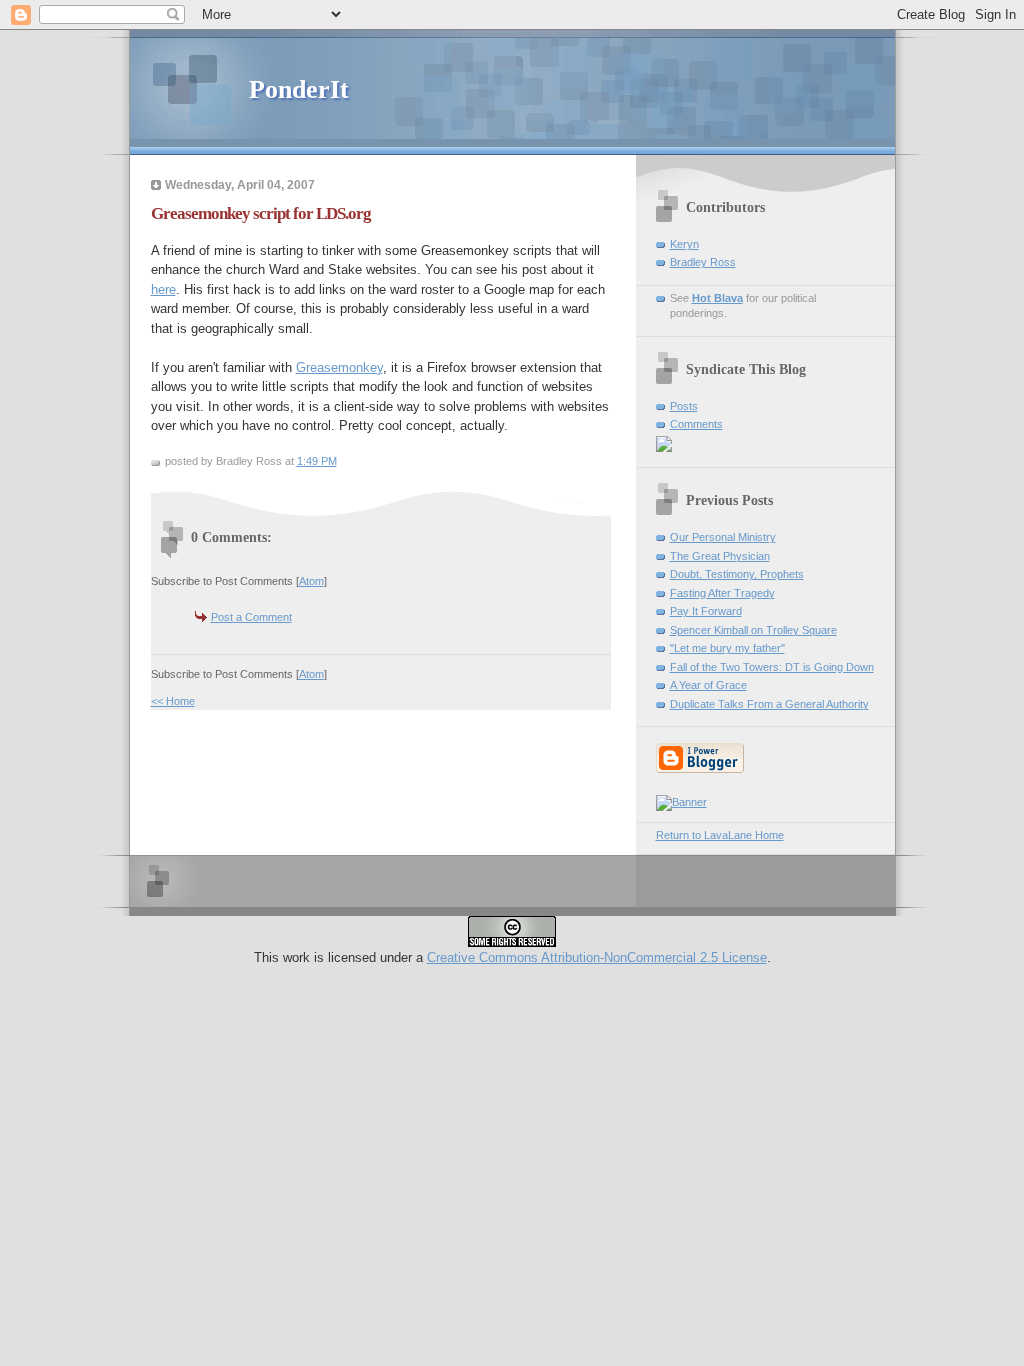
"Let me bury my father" (727, 648)
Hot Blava (717, 298)
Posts (684, 406)
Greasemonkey (339, 367)
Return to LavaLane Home (720, 835)
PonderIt (299, 89)
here (163, 289)
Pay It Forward (706, 611)
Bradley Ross (703, 262)
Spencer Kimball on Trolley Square (753, 630)
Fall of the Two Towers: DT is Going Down (772, 667)
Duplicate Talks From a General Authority (769, 704)
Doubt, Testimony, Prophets (737, 574)
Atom (311, 581)
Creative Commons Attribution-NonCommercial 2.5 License (597, 957)
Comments (696, 424)
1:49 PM (317, 461)
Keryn (684, 244)
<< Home (173, 701)
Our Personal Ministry (723, 537)
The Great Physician (720, 556)
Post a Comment (251, 617)
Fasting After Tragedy (722, 593)
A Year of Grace (708, 685)
